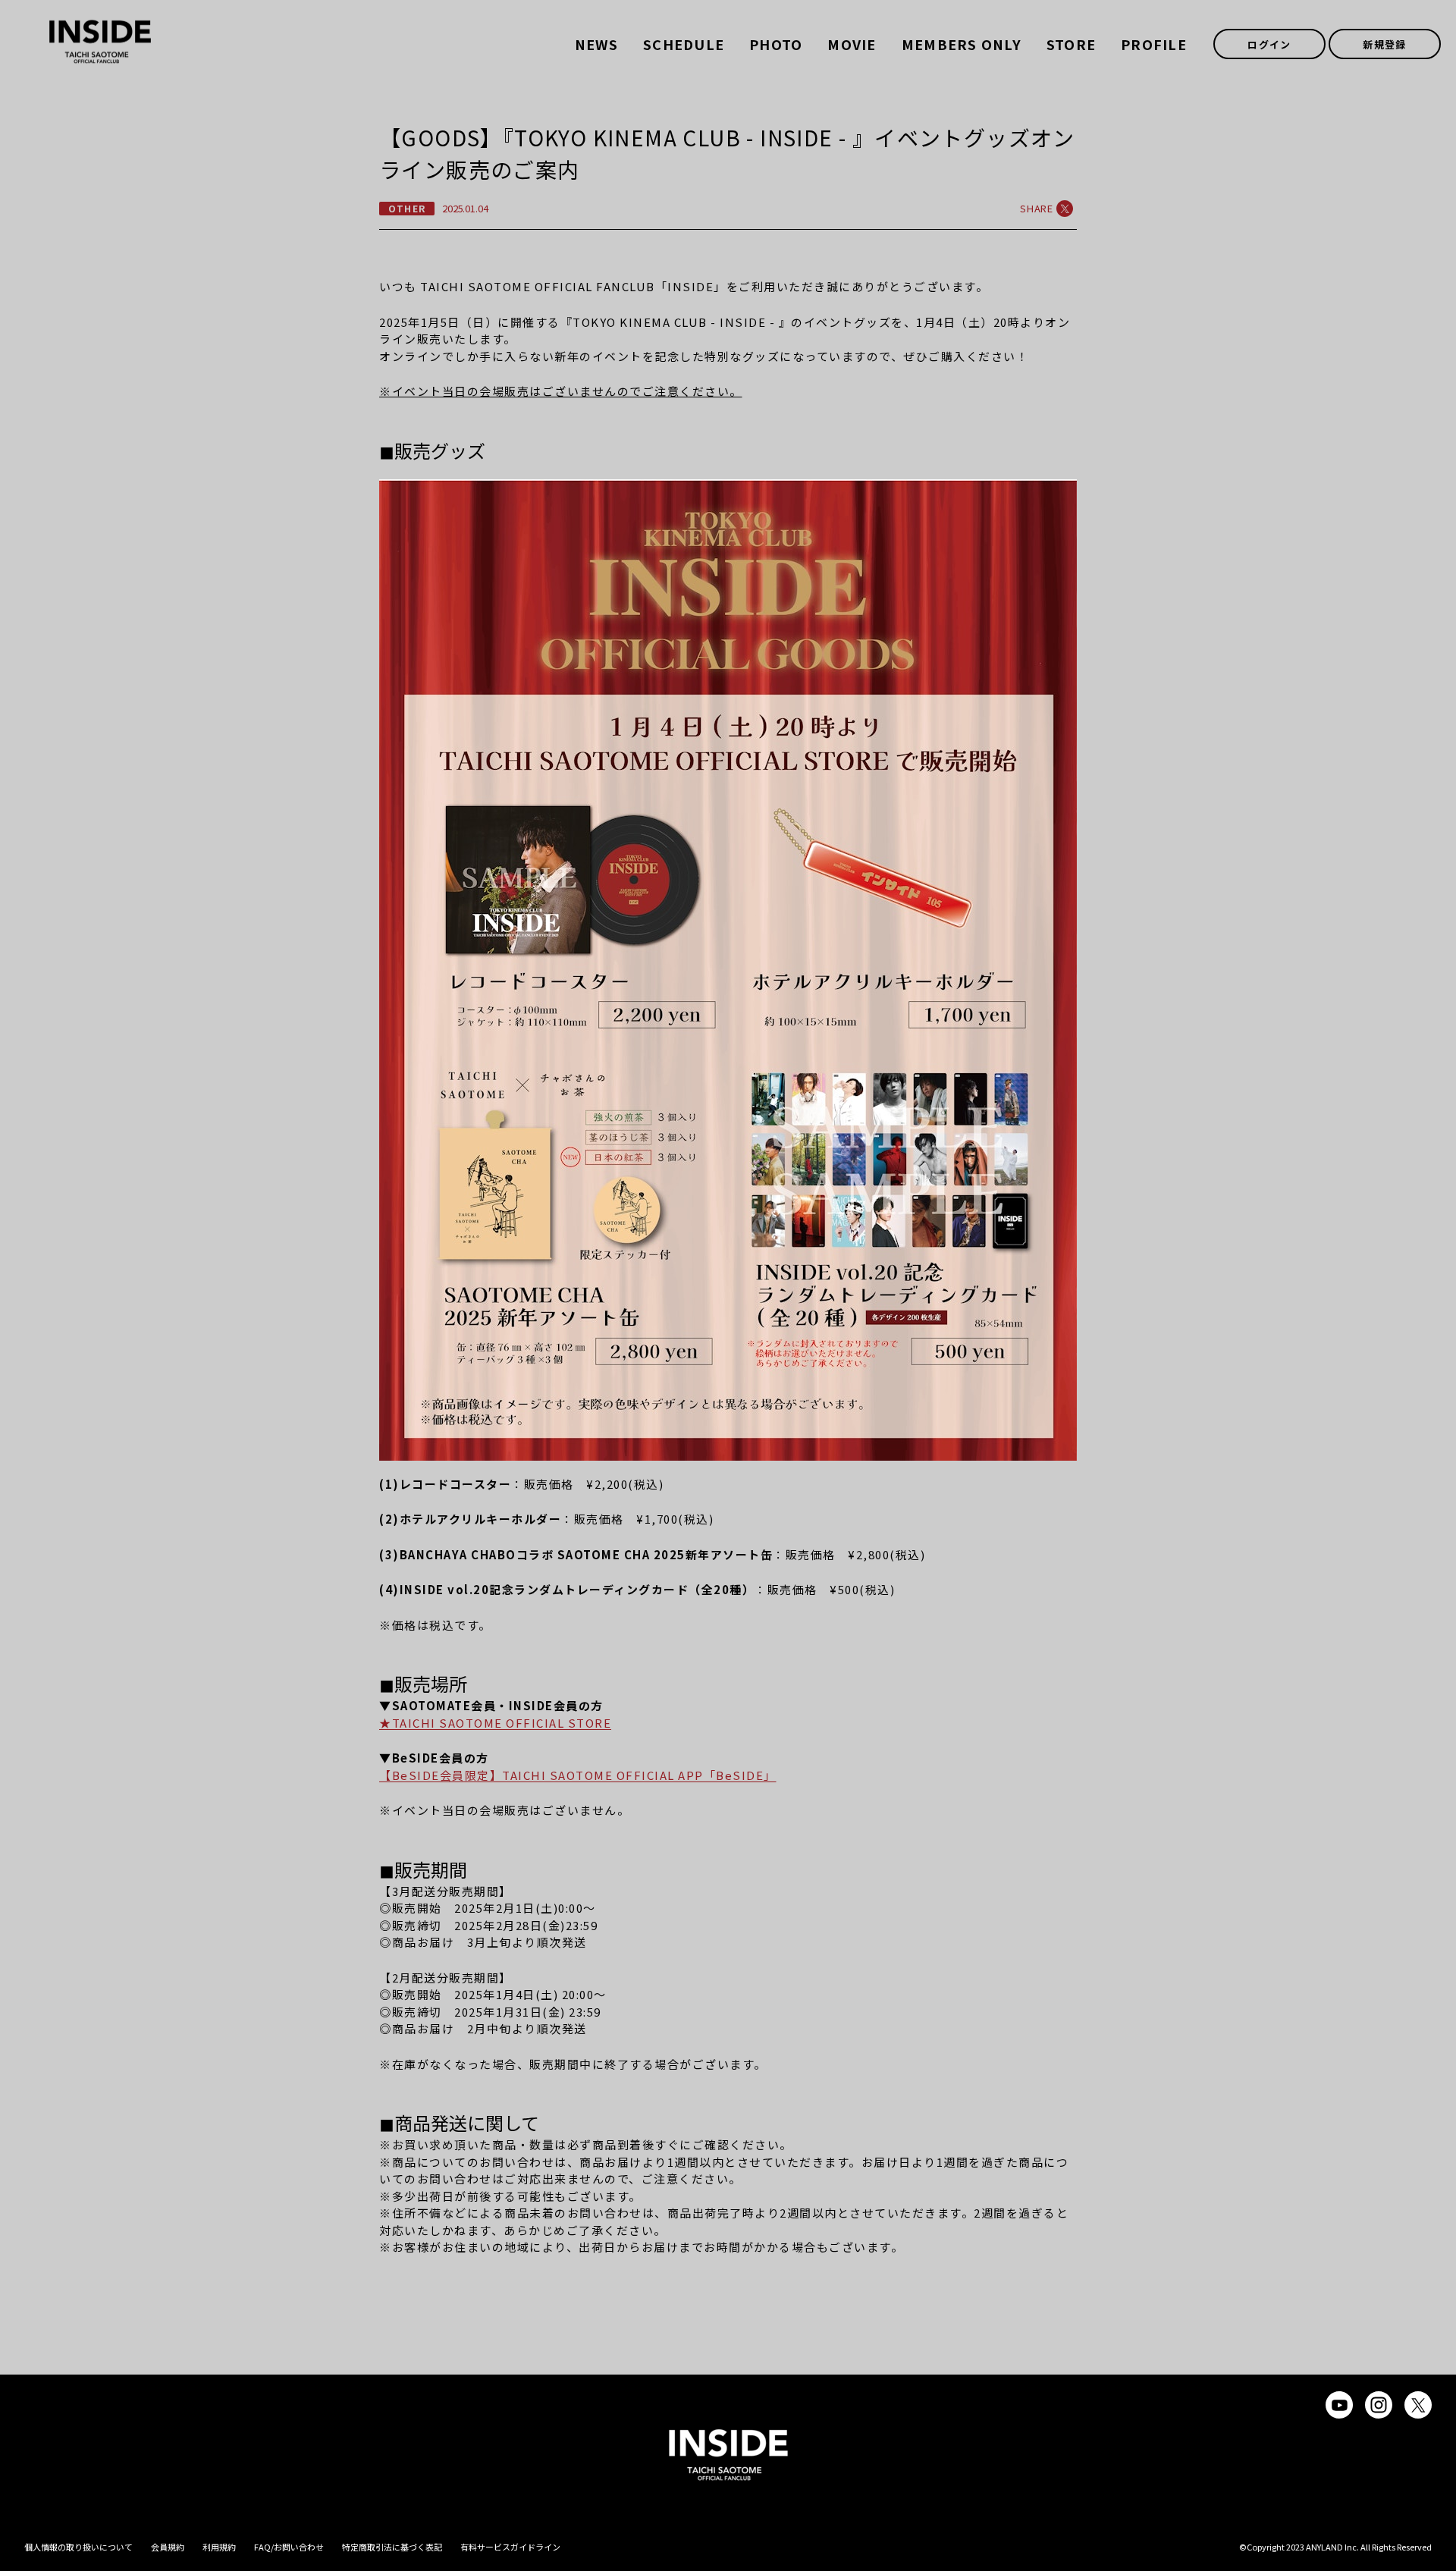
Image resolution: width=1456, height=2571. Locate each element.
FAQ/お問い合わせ (289, 2547)
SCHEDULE (684, 44)
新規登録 (1384, 44)
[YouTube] (1339, 2405)
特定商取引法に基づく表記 (392, 2547)
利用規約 (219, 2547)
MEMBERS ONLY (962, 44)
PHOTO (776, 44)
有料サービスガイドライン (510, 2547)
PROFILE (1154, 44)
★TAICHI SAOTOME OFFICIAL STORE (495, 1723)
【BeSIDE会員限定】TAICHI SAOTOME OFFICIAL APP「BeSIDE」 (578, 1775)
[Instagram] (1379, 2405)
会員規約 (168, 2547)
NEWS (596, 44)
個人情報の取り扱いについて (78, 2547)
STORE (1071, 44)
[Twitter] (1418, 2405)
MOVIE (852, 44)
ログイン (1269, 44)
